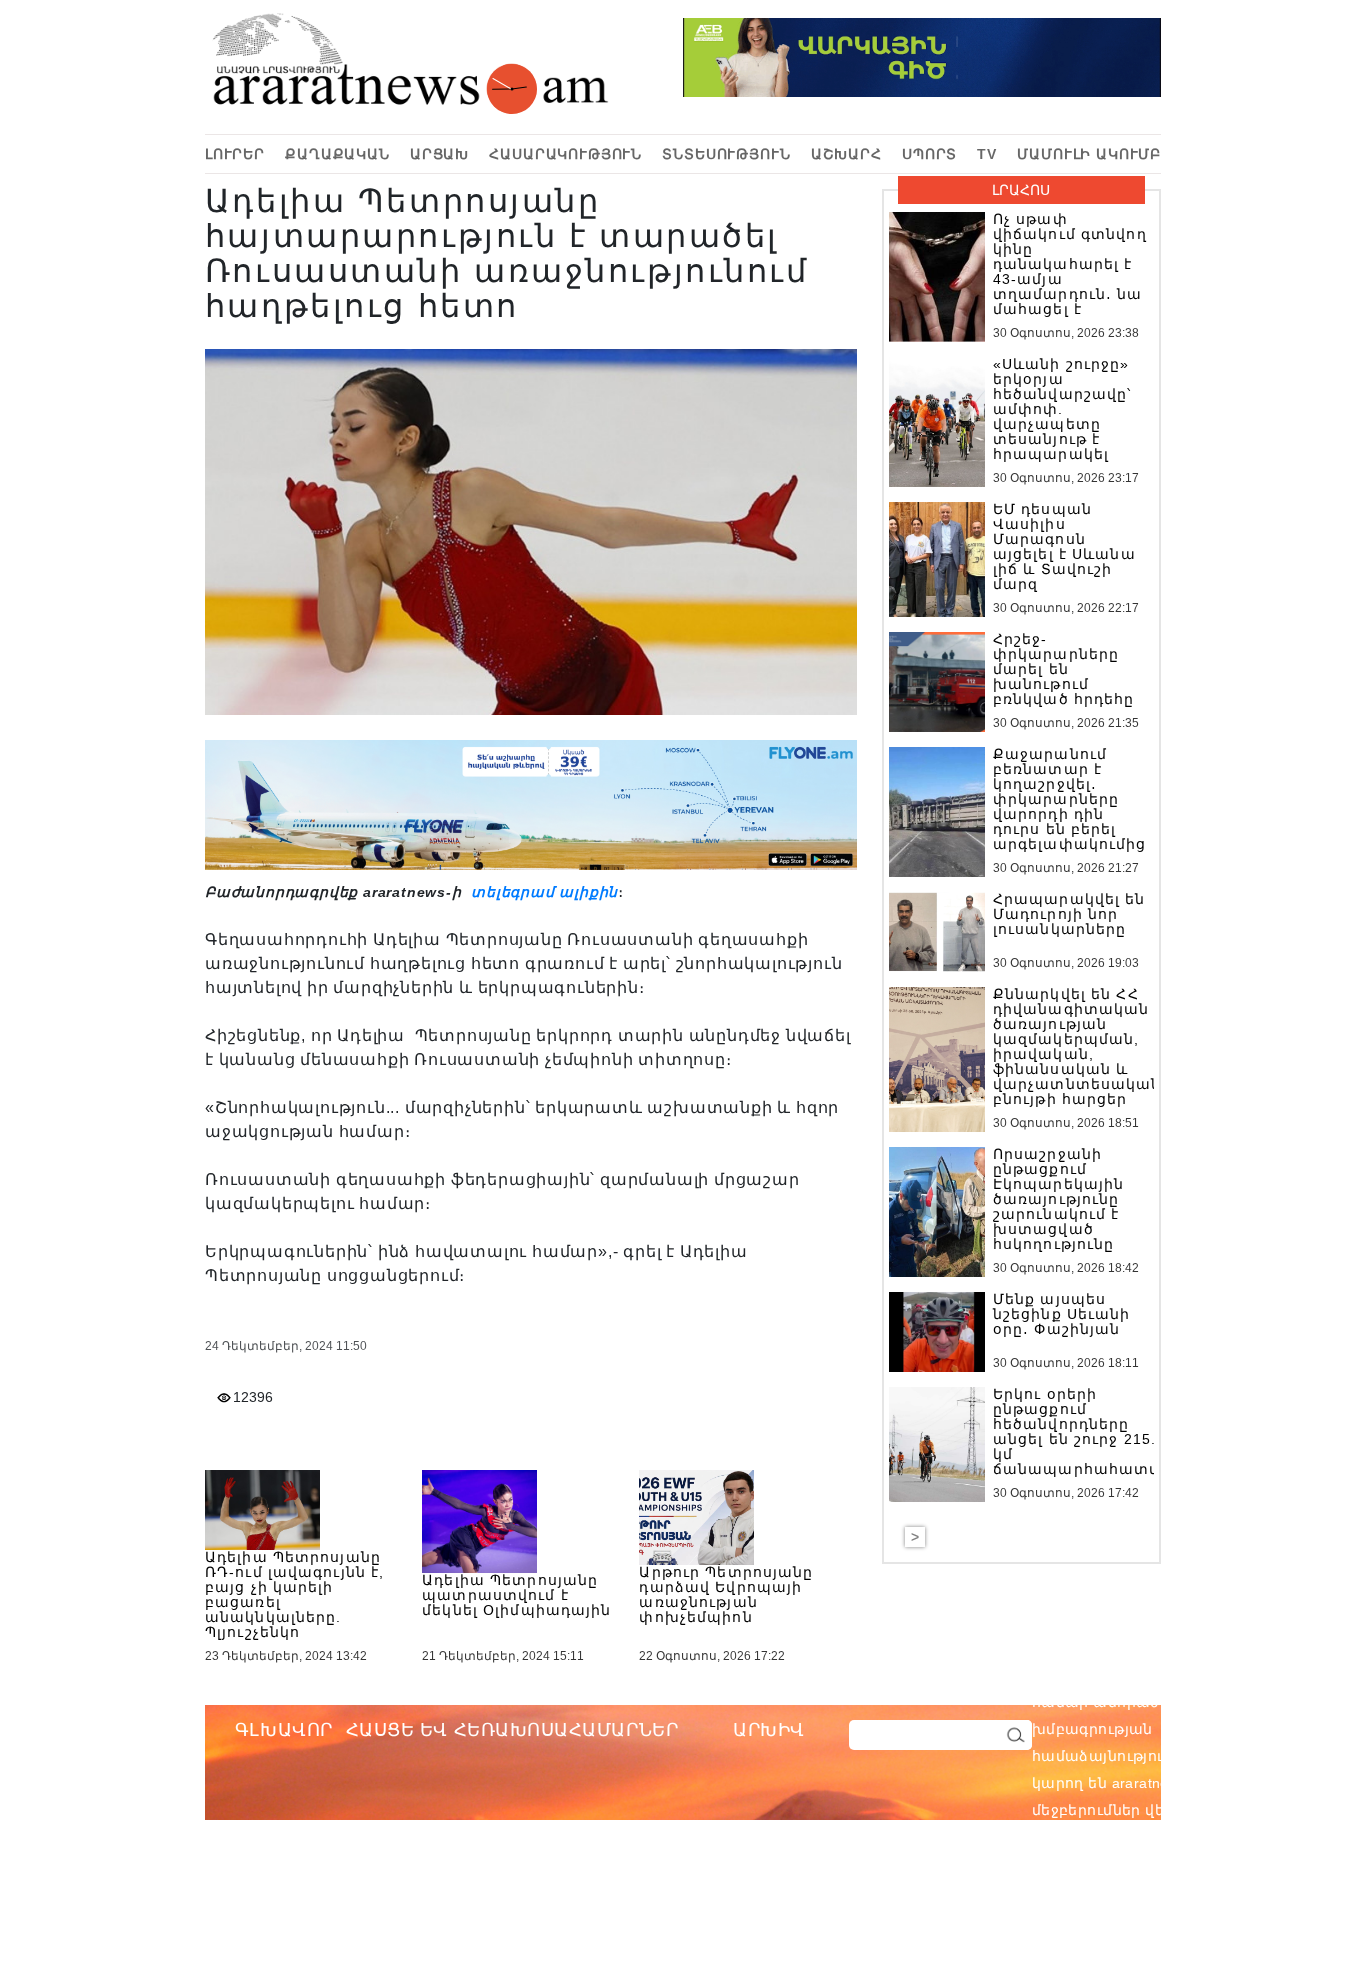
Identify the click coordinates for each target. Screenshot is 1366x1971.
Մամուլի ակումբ (1089, 154)
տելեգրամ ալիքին (542, 892)
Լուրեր (235, 154)
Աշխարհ (846, 154)
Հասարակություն (565, 154)
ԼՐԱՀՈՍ (1021, 190)
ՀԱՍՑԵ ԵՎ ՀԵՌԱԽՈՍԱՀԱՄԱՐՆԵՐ (512, 1730)
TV (987, 154)
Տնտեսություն (726, 154)
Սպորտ (929, 154)
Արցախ (439, 154)
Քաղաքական (337, 154)
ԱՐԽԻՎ (769, 1730)
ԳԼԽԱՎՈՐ (284, 1730)
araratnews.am (1257, 1702)
